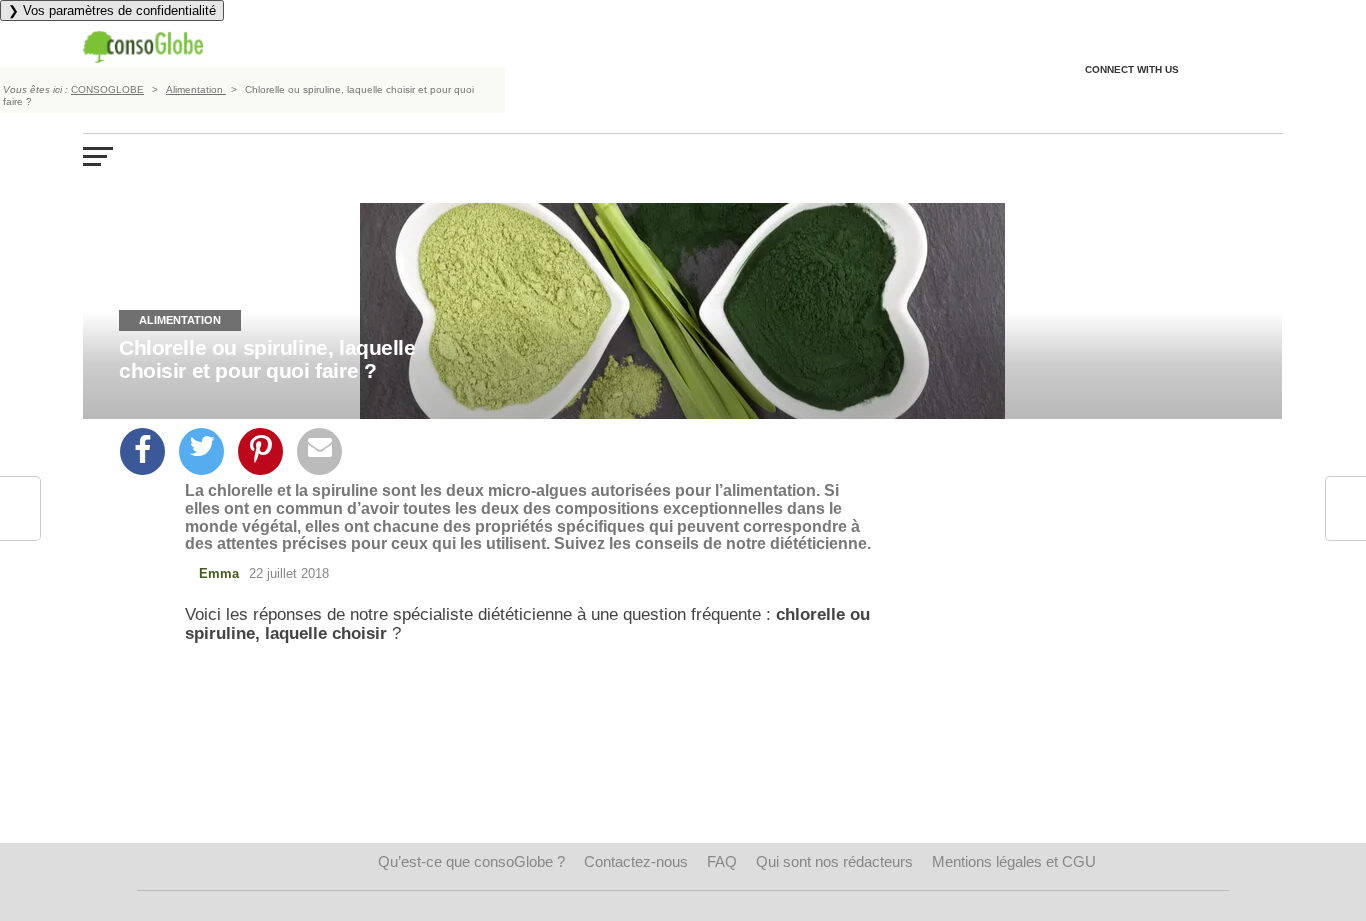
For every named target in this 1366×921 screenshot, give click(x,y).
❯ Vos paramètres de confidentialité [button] (112, 10)
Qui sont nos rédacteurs (834, 861)
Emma (219, 573)
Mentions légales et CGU (1014, 861)
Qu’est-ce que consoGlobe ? (471, 861)
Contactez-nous (636, 861)
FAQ (722, 861)
